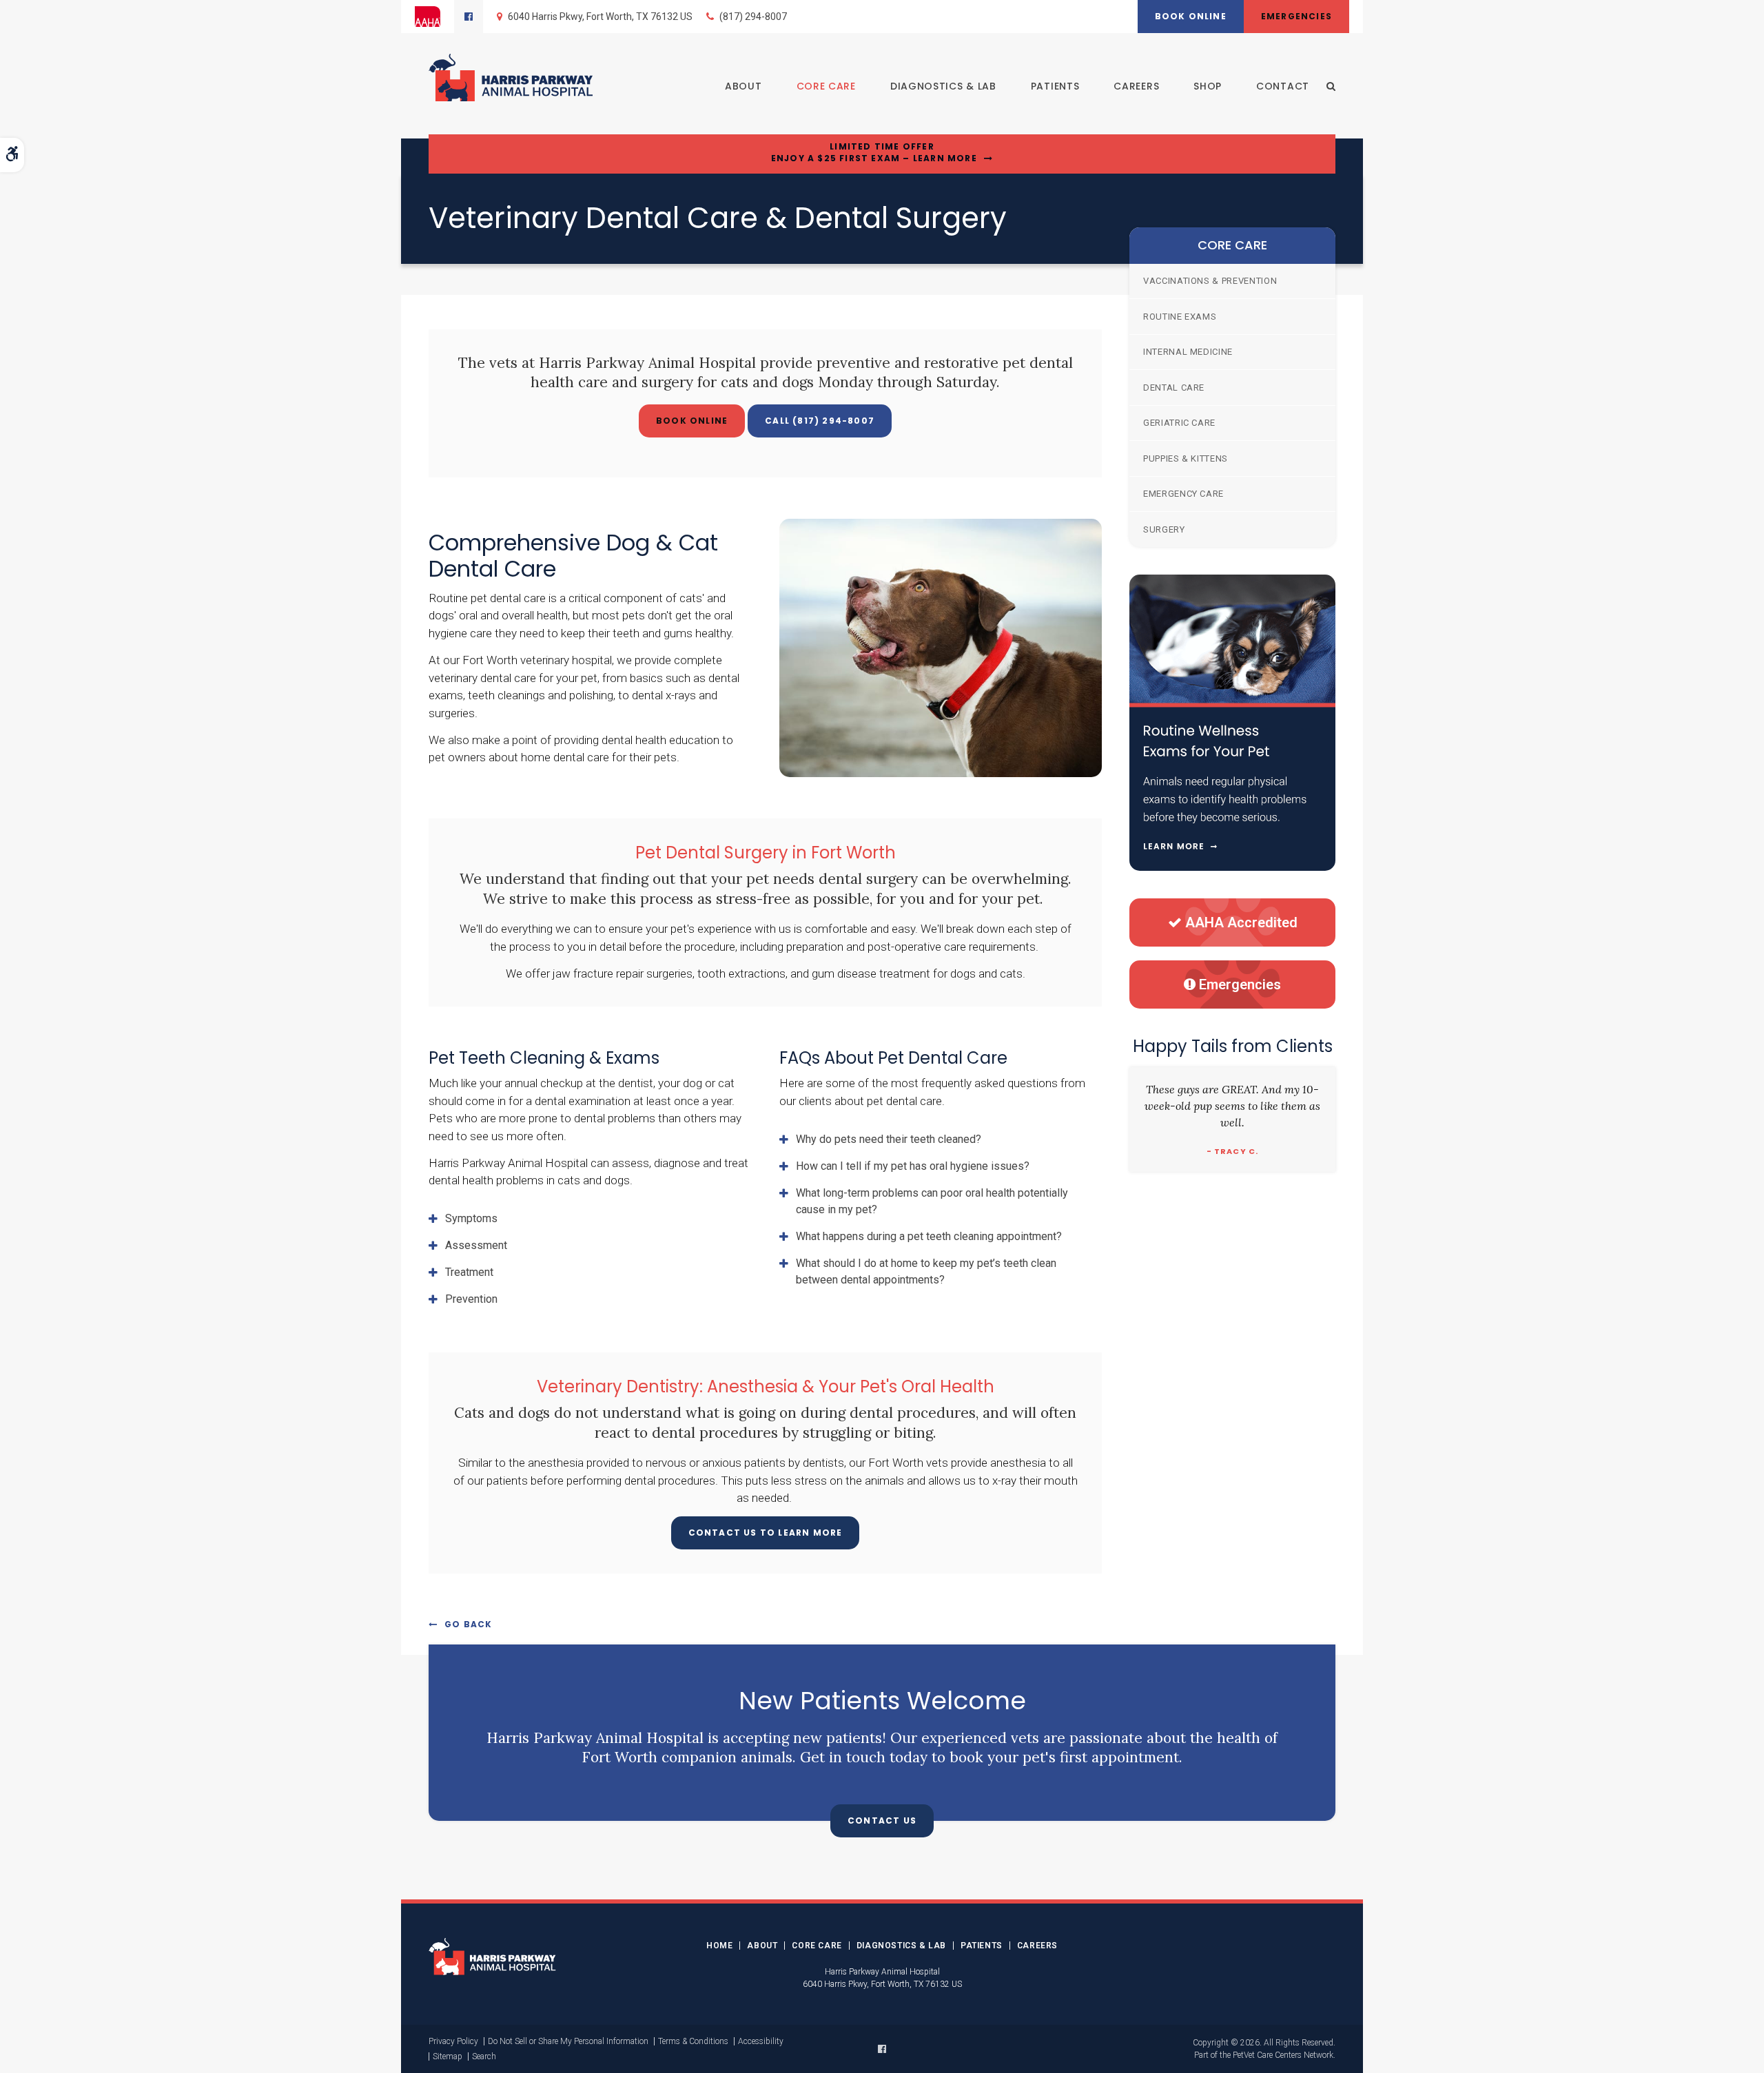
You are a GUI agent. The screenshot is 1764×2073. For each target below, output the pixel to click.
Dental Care (1174, 388)
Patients (1055, 86)
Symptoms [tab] (471, 1218)
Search (484, 2056)
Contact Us (882, 1821)
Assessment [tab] (476, 1245)
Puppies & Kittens (1186, 458)
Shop (1208, 86)
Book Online (1191, 16)
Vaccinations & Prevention (1210, 281)
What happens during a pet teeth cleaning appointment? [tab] (929, 1236)
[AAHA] (434, 17)
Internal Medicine (1188, 352)
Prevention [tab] (471, 1299)
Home (719, 1946)
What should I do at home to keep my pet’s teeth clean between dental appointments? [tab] (926, 1271)
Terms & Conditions (693, 2041)
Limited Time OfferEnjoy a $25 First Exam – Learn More (874, 153)
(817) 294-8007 (753, 17)
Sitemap (448, 2056)
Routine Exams (1180, 317)
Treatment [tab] (469, 1272)
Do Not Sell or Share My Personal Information (568, 2041)
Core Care (826, 86)
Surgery (1164, 529)
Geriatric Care (1179, 423)
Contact (1283, 86)
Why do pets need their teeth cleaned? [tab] (889, 1139)
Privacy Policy (453, 2041)
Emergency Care (1183, 494)
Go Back (468, 1624)
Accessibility (761, 2041)
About (743, 86)
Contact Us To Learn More (766, 1533)
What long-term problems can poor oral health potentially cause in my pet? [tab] (932, 1201)
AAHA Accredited (1241, 922)
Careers (1136, 86)
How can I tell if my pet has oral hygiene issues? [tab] (913, 1166)
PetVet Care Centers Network (1283, 2055)
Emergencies (1296, 16)
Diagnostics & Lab (943, 86)
